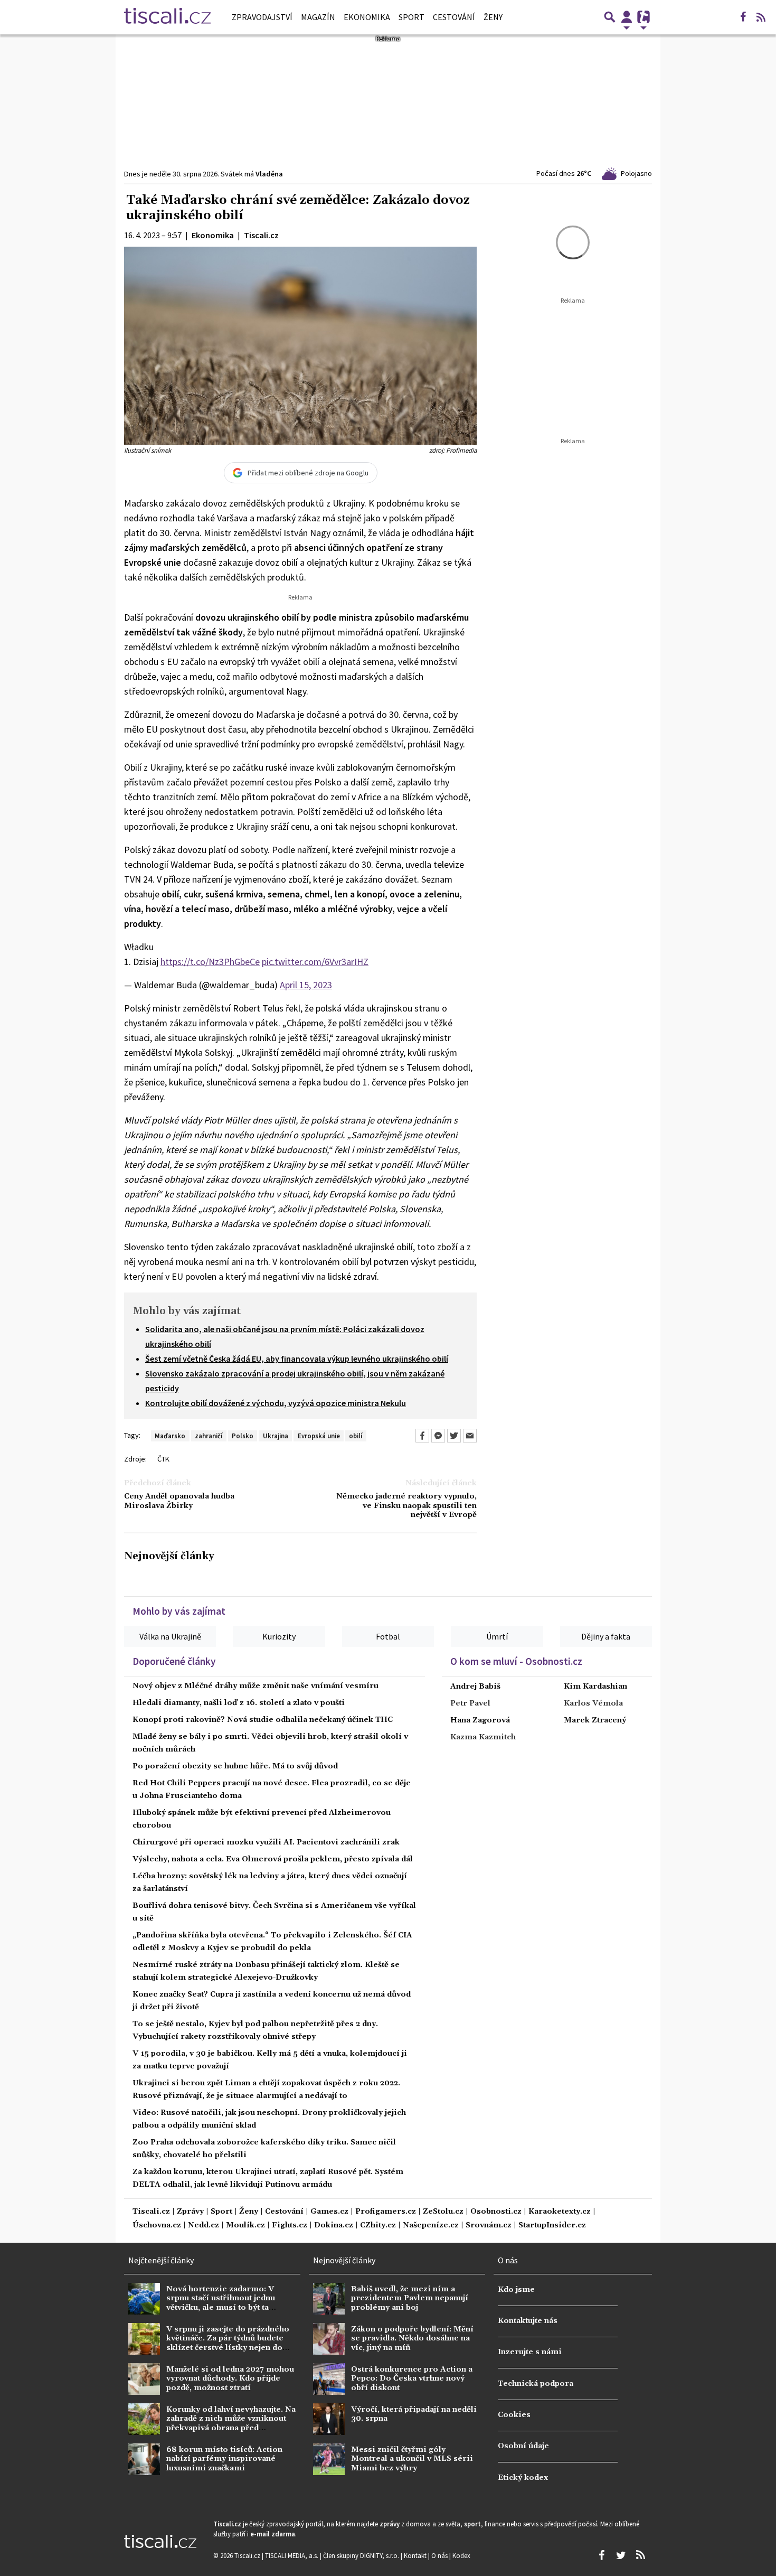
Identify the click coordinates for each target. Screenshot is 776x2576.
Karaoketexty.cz (560, 2212)
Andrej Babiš (475, 1687)
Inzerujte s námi (530, 2352)
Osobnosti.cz (496, 2212)
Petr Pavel (470, 1703)
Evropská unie (319, 1436)
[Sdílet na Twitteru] (454, 1436)
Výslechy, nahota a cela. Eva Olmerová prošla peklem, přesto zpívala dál (273, 1859)
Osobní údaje (523, 2446)
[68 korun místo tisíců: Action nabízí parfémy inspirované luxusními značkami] (144, 2459)
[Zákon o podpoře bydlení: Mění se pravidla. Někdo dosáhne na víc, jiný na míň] (329, 2339)
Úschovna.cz (157, 2226)
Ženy (493, 17)
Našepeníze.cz (431, 2226)
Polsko (243, 1436)
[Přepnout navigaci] (627, 17)
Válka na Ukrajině (170, 1636)
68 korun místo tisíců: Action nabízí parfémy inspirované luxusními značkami (224, 2459)
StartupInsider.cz (552, 2226)
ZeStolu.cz (443, 2212)
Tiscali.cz (151, 2212)
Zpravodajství (262, 17)
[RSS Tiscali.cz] (761, 17)
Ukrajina (276, 1436)
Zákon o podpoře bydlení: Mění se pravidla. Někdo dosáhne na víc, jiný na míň (412, 2339)
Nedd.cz (204, 2226)
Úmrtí (497, 1636)
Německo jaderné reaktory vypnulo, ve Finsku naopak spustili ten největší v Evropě (406, 1506)
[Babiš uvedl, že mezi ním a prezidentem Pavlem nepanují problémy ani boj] (329, 2299)
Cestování (454, 17)
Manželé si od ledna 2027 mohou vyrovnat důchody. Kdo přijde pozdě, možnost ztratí (230, 2379)
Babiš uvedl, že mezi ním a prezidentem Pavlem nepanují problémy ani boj (410, 2298)
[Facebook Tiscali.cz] (743, 17)
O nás (440, 2555)
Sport (411, 17)
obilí (356, 1436)
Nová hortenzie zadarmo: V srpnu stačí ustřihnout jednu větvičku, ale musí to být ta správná (221, 2303)
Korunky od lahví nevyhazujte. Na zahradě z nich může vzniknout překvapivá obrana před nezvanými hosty (231, 2423)
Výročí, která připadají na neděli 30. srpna (414, 2414)
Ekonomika (367, 17)
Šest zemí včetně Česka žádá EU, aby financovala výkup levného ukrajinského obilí (297, 1359)
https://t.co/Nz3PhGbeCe (210, 962)
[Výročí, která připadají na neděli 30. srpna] (329, 2419)
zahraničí (209, 1436)
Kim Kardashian (595, 1687)
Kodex (461, 2555)
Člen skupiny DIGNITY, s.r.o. (362, 2555)
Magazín (318, 17)
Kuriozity (279, 1636)
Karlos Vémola (593, 1703)
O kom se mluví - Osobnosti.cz (516, 1661)
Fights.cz (290, 2226)
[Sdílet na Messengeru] (438, 1436)
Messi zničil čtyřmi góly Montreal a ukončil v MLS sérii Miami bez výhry (412, 2459)
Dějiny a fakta (606, 1636)
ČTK (163, 1459)
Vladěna (269, 174)
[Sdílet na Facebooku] (422, 1436)
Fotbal (388, 1636)
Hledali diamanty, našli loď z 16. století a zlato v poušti (239, 1703)
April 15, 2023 (306, 985)
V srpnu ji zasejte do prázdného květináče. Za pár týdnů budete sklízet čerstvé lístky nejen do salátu (228, 2343)
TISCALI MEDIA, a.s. (292, 2555)
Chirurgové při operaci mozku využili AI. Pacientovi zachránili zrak (266, 1842)
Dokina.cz (334, 2226)
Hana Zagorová (480, 1720)
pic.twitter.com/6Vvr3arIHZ (315, 962)
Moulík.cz (245, 2226)
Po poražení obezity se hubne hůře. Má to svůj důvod (235, 1766)
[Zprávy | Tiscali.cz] (167, 17)
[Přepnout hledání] (610, 17)
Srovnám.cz (489, 2226)
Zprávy (190, 2212)
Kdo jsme (516, 2290)
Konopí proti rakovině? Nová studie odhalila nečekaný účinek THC (263, 1720)
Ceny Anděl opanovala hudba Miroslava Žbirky (179, 1501)
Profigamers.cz (386, 2212)
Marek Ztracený (595, 1720)
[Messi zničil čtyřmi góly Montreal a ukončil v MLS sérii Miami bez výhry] (329, 2459)
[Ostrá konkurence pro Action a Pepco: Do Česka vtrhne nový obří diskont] (329, 2379)
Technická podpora (536, 2384)
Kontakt (416, 2555)
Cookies (514, 2415)
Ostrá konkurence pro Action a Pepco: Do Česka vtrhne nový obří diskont (412, 2379)
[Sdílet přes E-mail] (470, 1436)
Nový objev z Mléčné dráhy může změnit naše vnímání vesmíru (255, 1686)
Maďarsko (170, 1436)
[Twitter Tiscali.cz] (621, 2555)
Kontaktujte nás (528, 2321)
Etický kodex (523, 2478)
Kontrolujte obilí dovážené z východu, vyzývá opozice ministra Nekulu (276, 1403)
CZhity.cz (378, 2226)
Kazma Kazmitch (483, 1737)
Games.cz (329, 2212)
